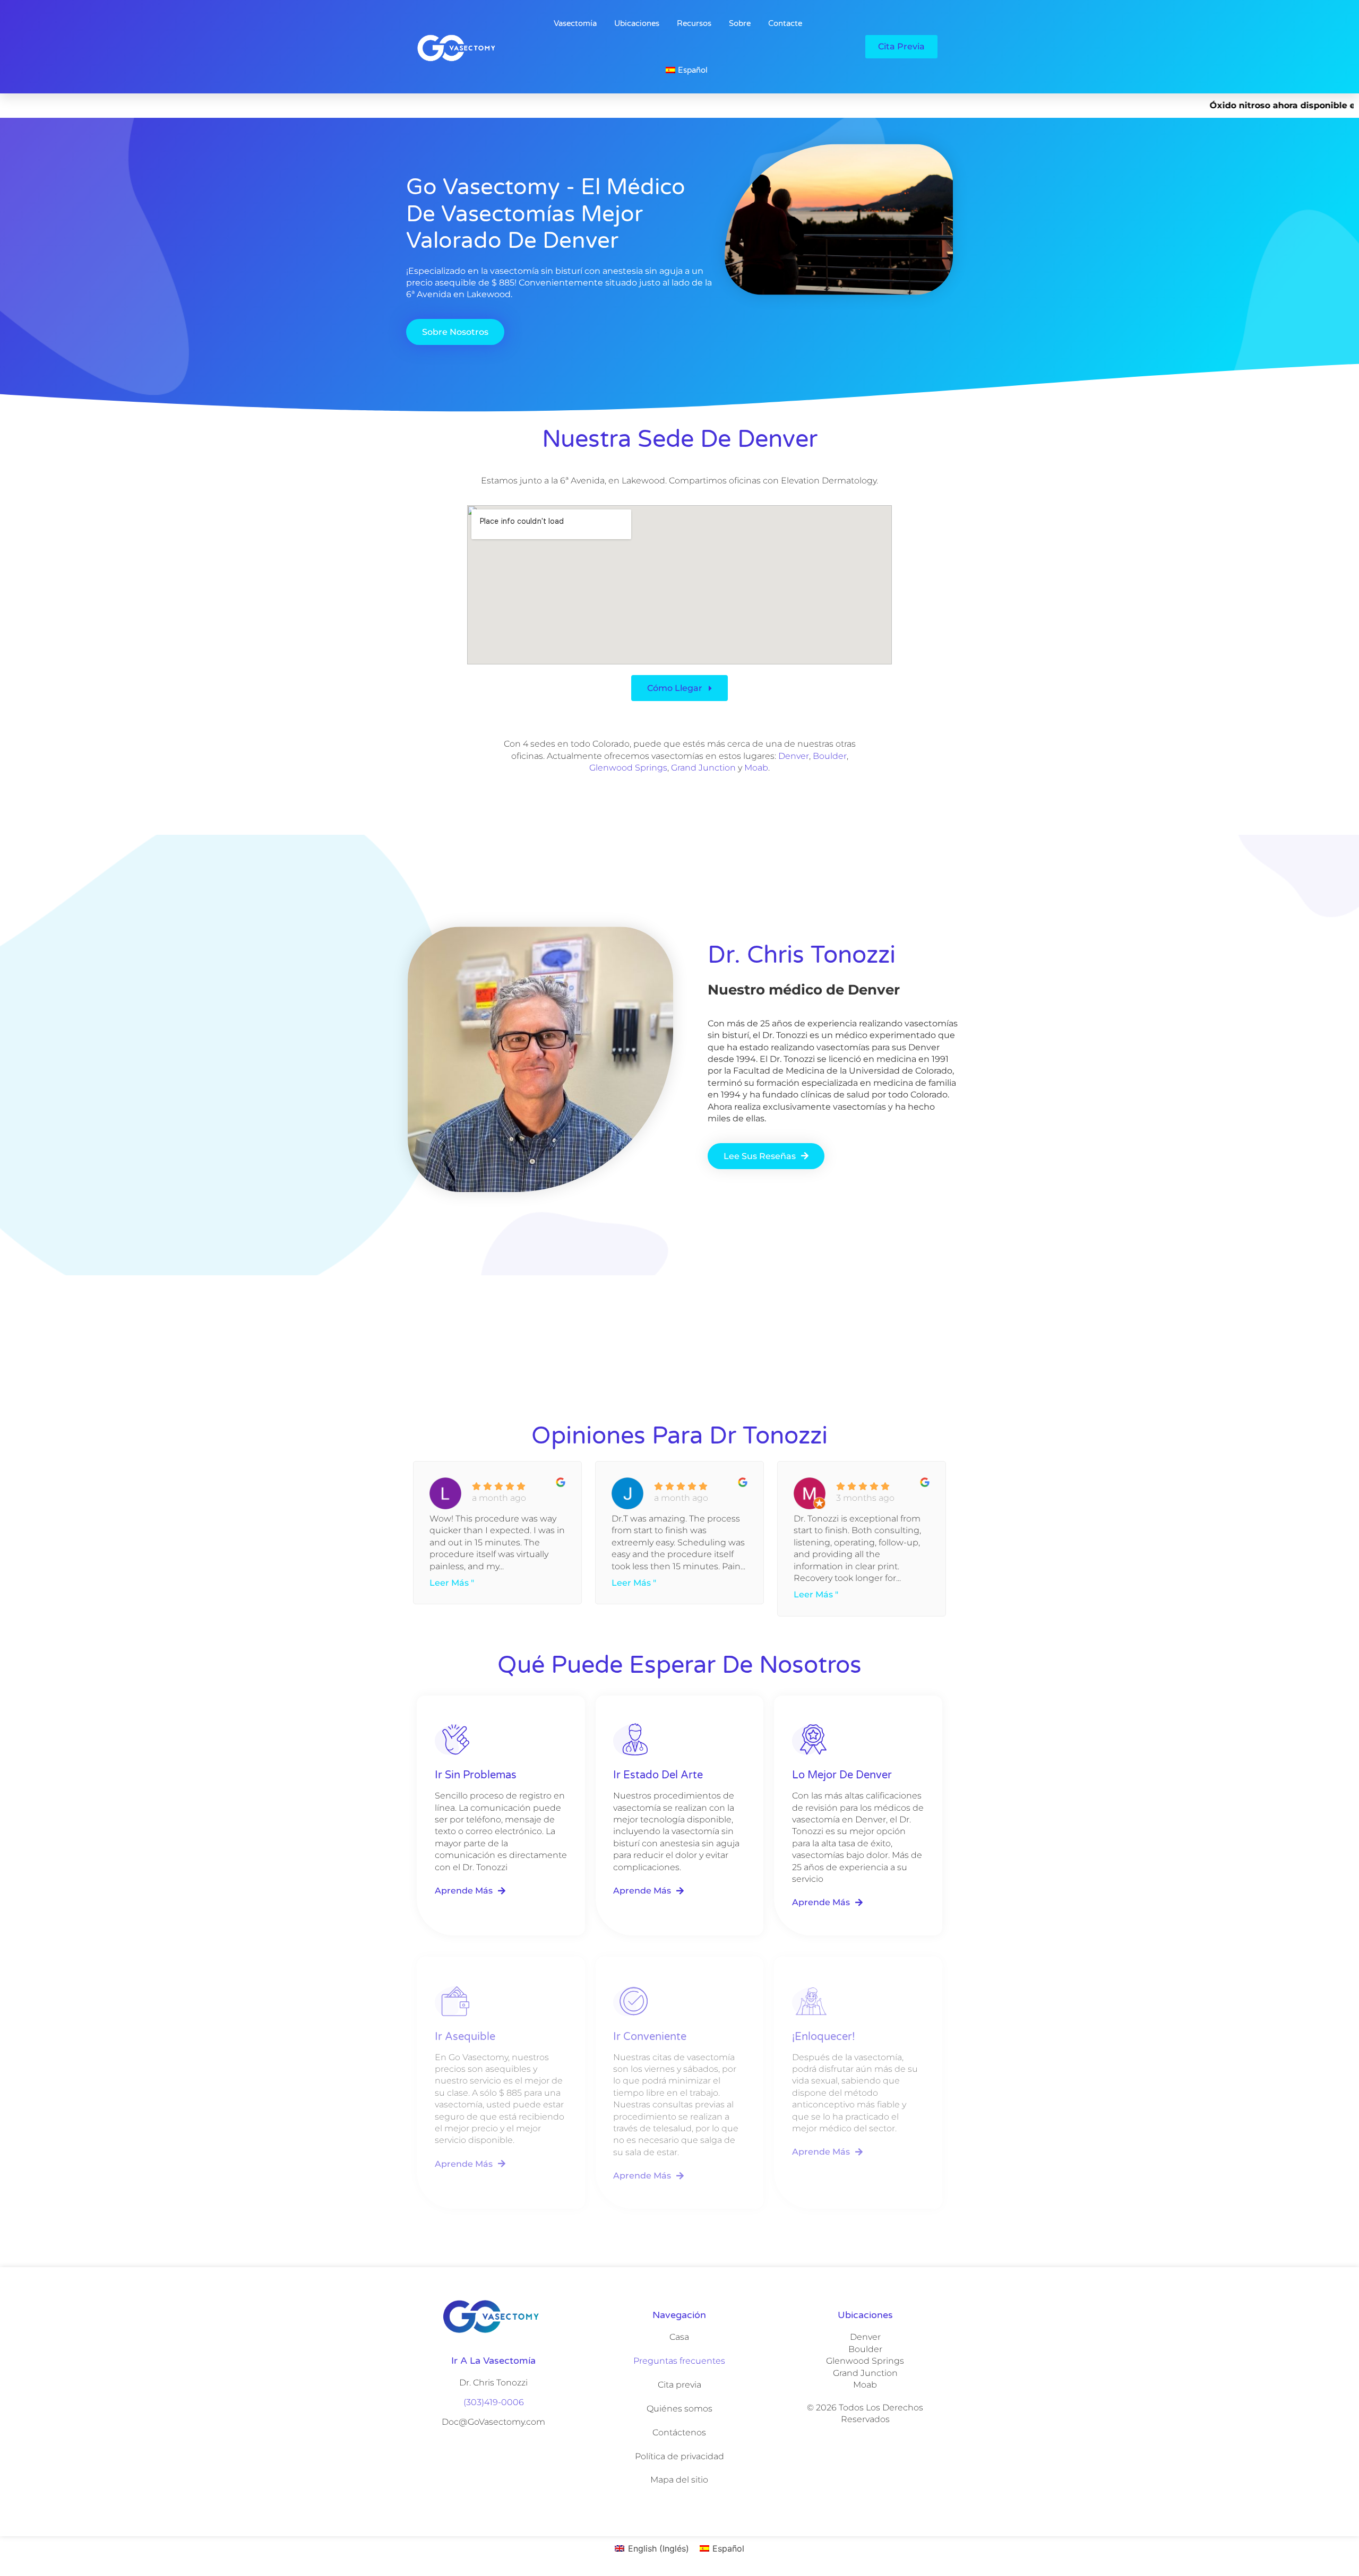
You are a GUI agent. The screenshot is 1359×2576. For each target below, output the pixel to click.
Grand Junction (703, 768)
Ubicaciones (637, 23)
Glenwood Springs (628, 768)
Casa (679, 2337)
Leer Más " (452, 1583)
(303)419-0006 (494, 2402)
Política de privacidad (679, 2456)
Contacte (785, 23)
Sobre (740, 23)
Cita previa (679, 2385)
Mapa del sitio (679, 2480)
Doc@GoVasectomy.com (493, 2422)
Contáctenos (679, 2432)
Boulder (830, 756)
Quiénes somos (679, 2409)
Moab (756, 768)
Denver (794, 756)
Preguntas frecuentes (679, 2361)
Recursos (694, 23)
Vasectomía (575, 23)
